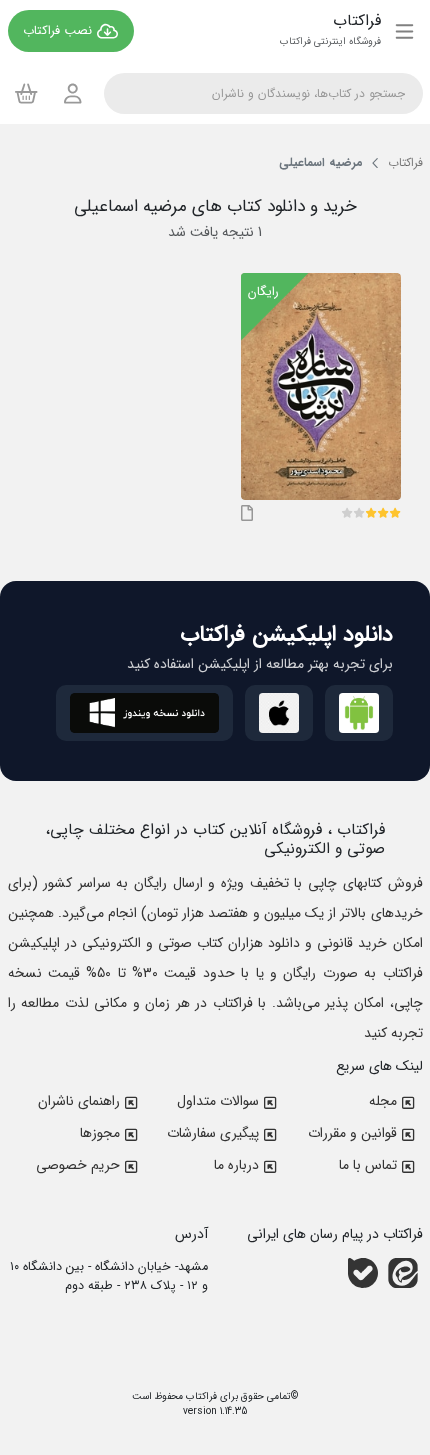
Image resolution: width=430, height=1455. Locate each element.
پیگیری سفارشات (213, 1133)
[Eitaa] (403, 1273)
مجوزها (100, 1133)
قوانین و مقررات (352, 1133)
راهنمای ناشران (79, 1101)
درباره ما (236, 1165)
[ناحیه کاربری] (73, 93)
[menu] (404, 31)
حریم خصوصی (78, 1165)
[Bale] (363, 1273)
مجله (383, 1101)
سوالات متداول (218, 1101)
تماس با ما (368, 1165)
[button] (395, 513)
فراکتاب (200, 1396)
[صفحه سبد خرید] (26, 93)
